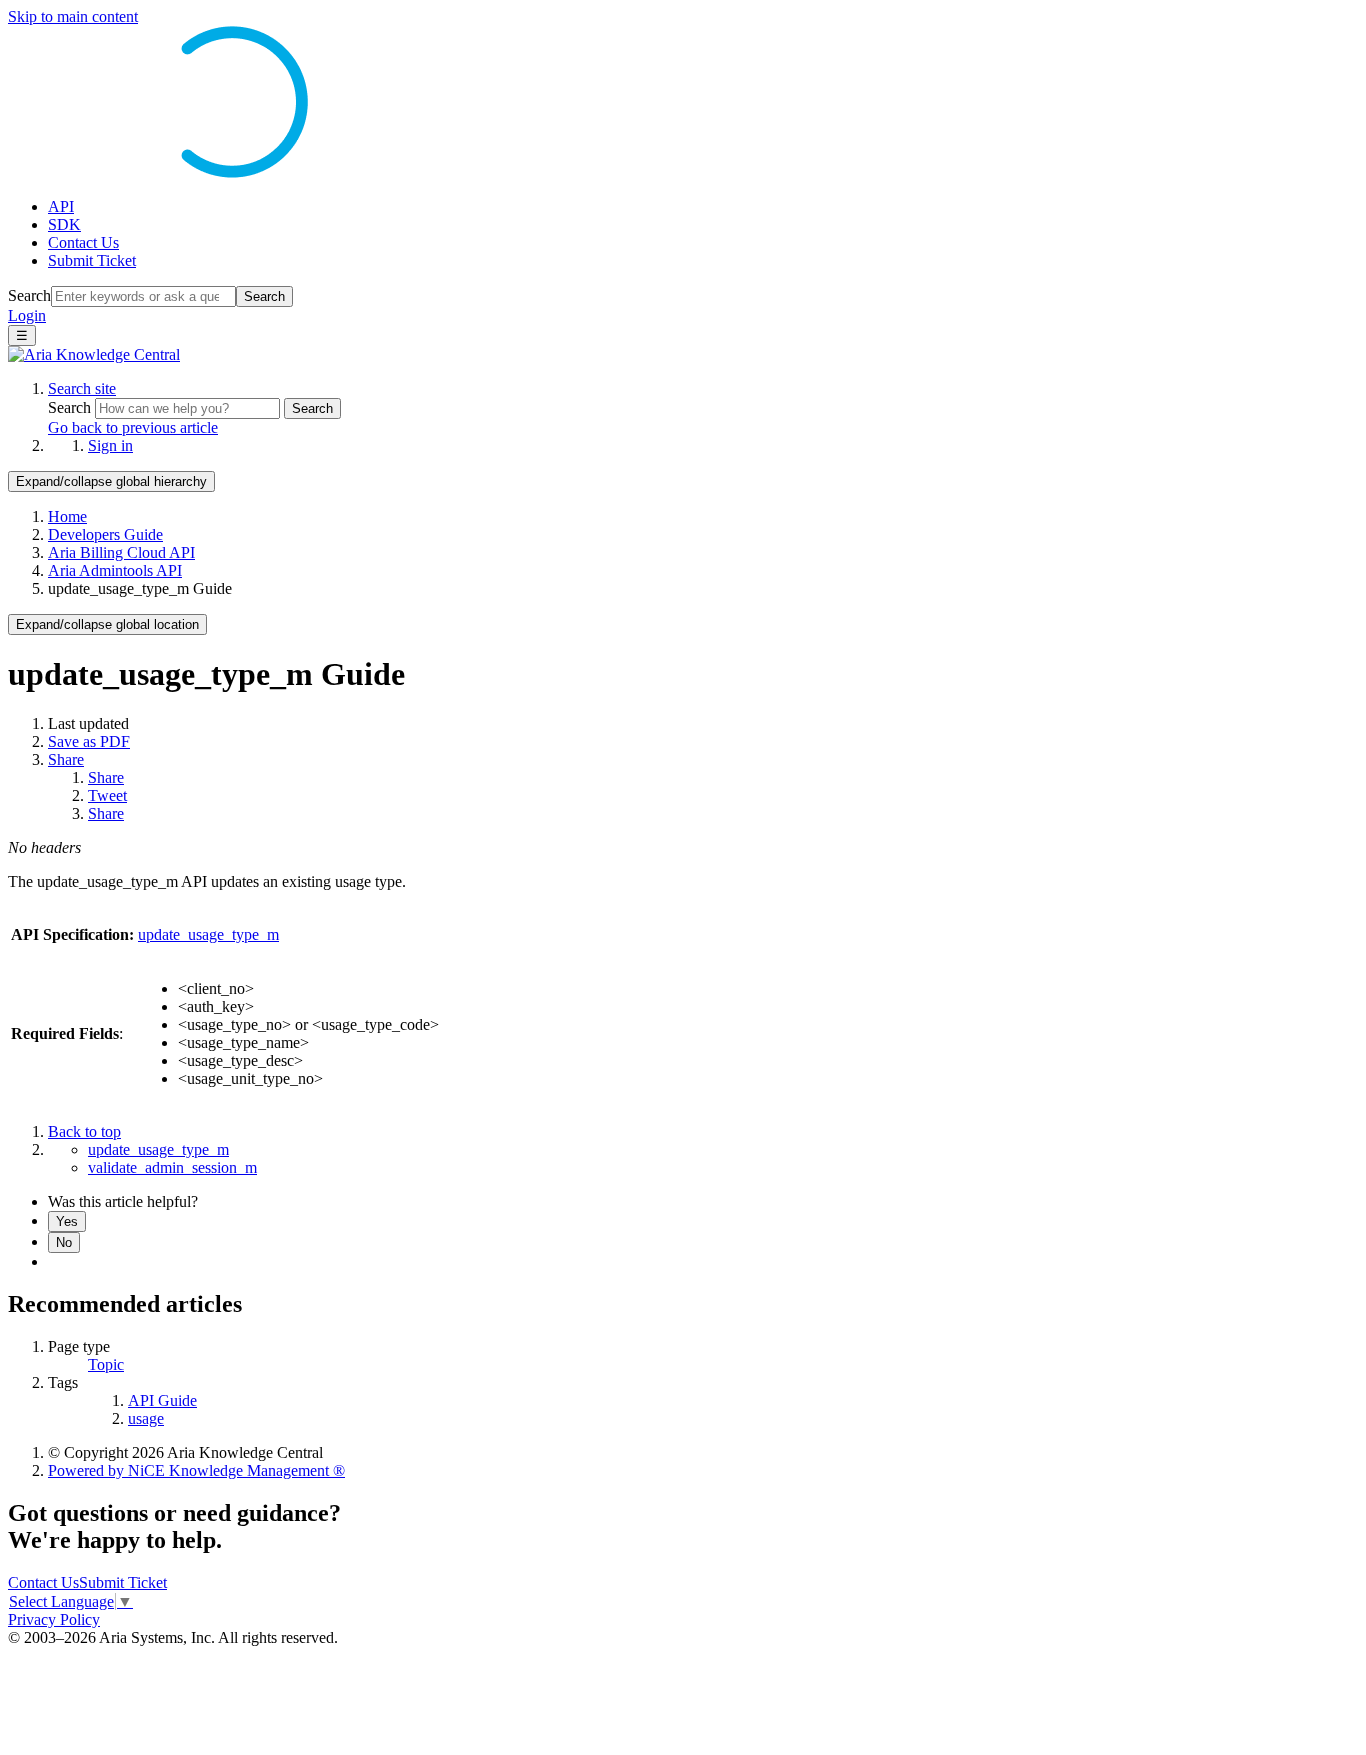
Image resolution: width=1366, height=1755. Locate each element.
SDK (64, 224)
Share (66, 759)
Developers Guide (105, 534)
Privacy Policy (54, 1619)
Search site (82, 388)
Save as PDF (89, 741)
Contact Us (83, 242)
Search (29, 295)
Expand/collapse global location (107, 624)
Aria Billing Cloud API (121, 552)
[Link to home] (94, 354)
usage (146, 1418)
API (61, 206)
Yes (67, 1221)
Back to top (84, 1131)
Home (67, 516)
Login (27, 315)
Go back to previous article (133, 427)
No (64, 1242)
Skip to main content (73, 16)
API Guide (162, 1400)
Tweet (107, 795)
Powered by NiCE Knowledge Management (196, 1470)
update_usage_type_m (208, 934)
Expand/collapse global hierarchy (111, 481)
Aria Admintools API (115, 570)
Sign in (110, 445)
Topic (106, 1364)
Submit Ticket (92, 260)
